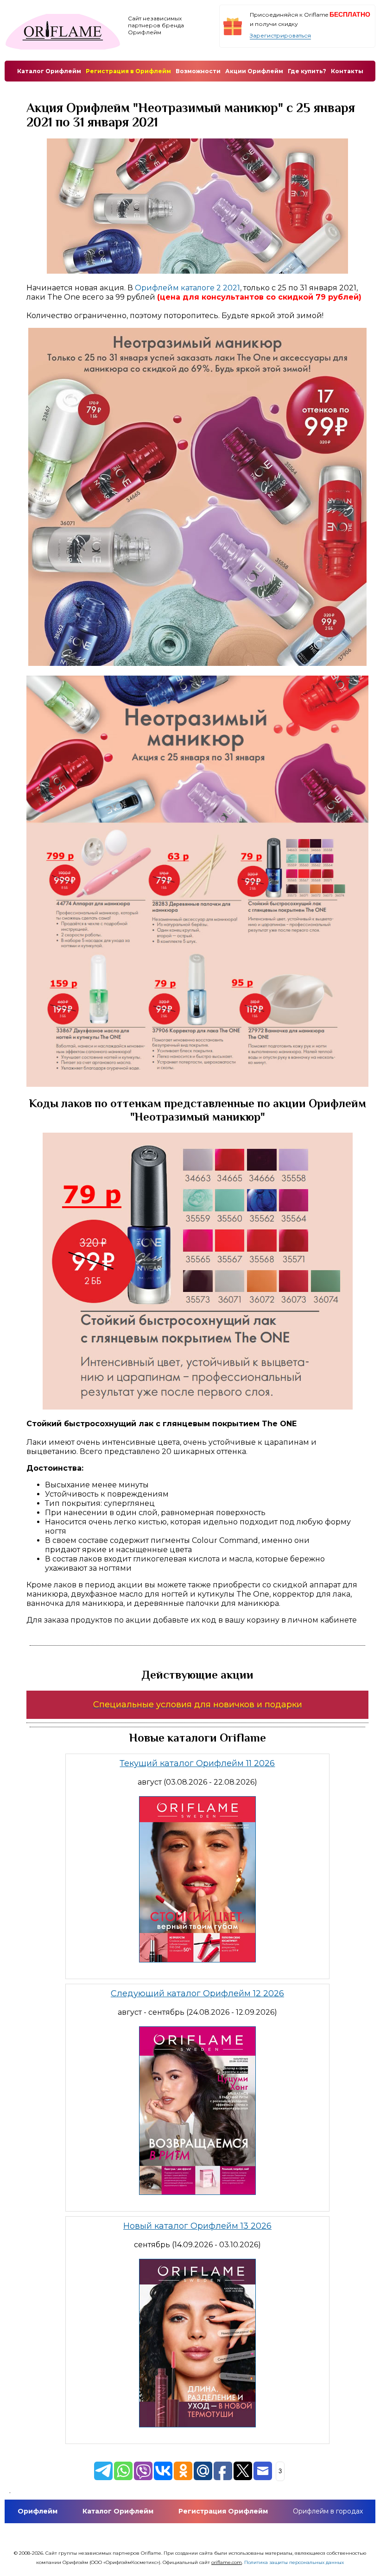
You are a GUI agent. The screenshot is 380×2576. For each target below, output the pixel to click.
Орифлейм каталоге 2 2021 (187, 288)
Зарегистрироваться (280, 35)
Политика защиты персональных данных (294, 2562)
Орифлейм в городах (328, 2511)
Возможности (198, 71)
